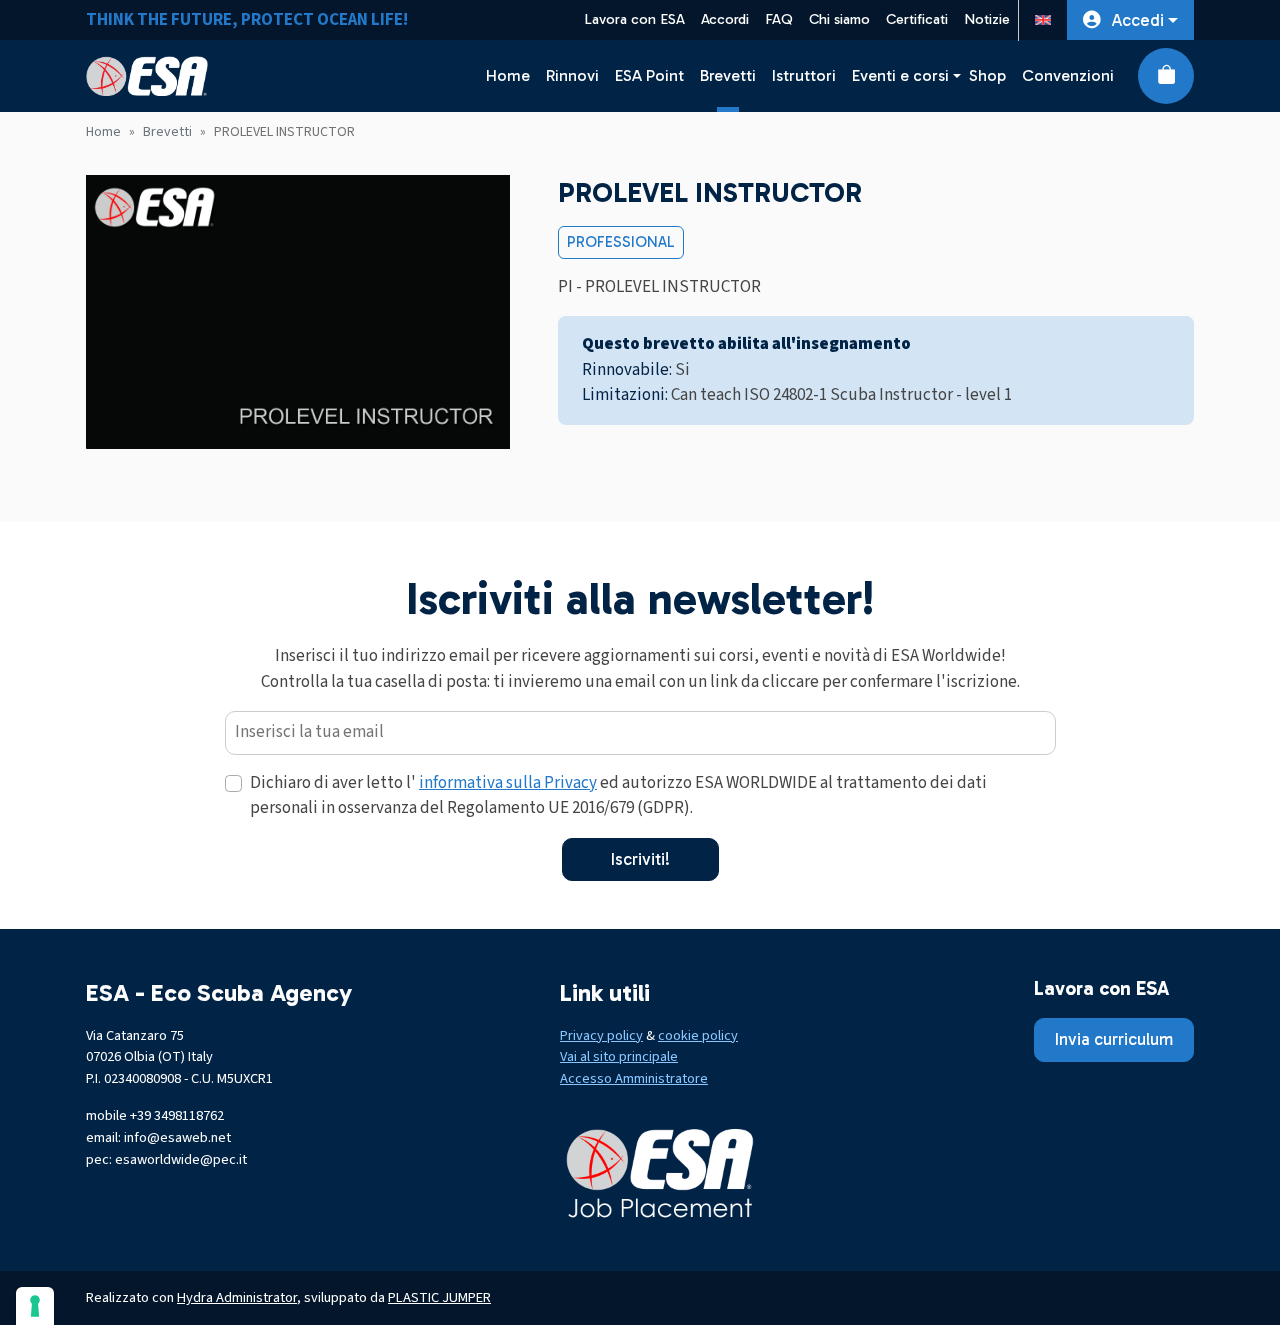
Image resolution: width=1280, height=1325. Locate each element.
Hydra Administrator (237, 1297)
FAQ (779, 19)
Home (508, 75)
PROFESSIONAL (621, 242)
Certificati (917, 19)
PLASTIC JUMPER (439, 1297)
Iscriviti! (640, 859)
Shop (987, 75)
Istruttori (804, 75)
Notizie (987, 19)
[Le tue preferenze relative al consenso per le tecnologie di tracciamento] (35, 1306)
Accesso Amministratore (634, 1078)
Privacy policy (601, 1035)
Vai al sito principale (619, 1056)
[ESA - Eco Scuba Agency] (147, 76)
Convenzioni (1068, 75)
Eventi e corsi (900, 75)
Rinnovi (572, 75)
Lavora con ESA (634, 19)
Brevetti (728, 75)
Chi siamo (839, 19)
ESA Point (649, 75)
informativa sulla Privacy (508, 783)
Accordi (725, 19)
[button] (1130, 20)
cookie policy (698, 1035)
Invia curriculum (1114, 1039)
